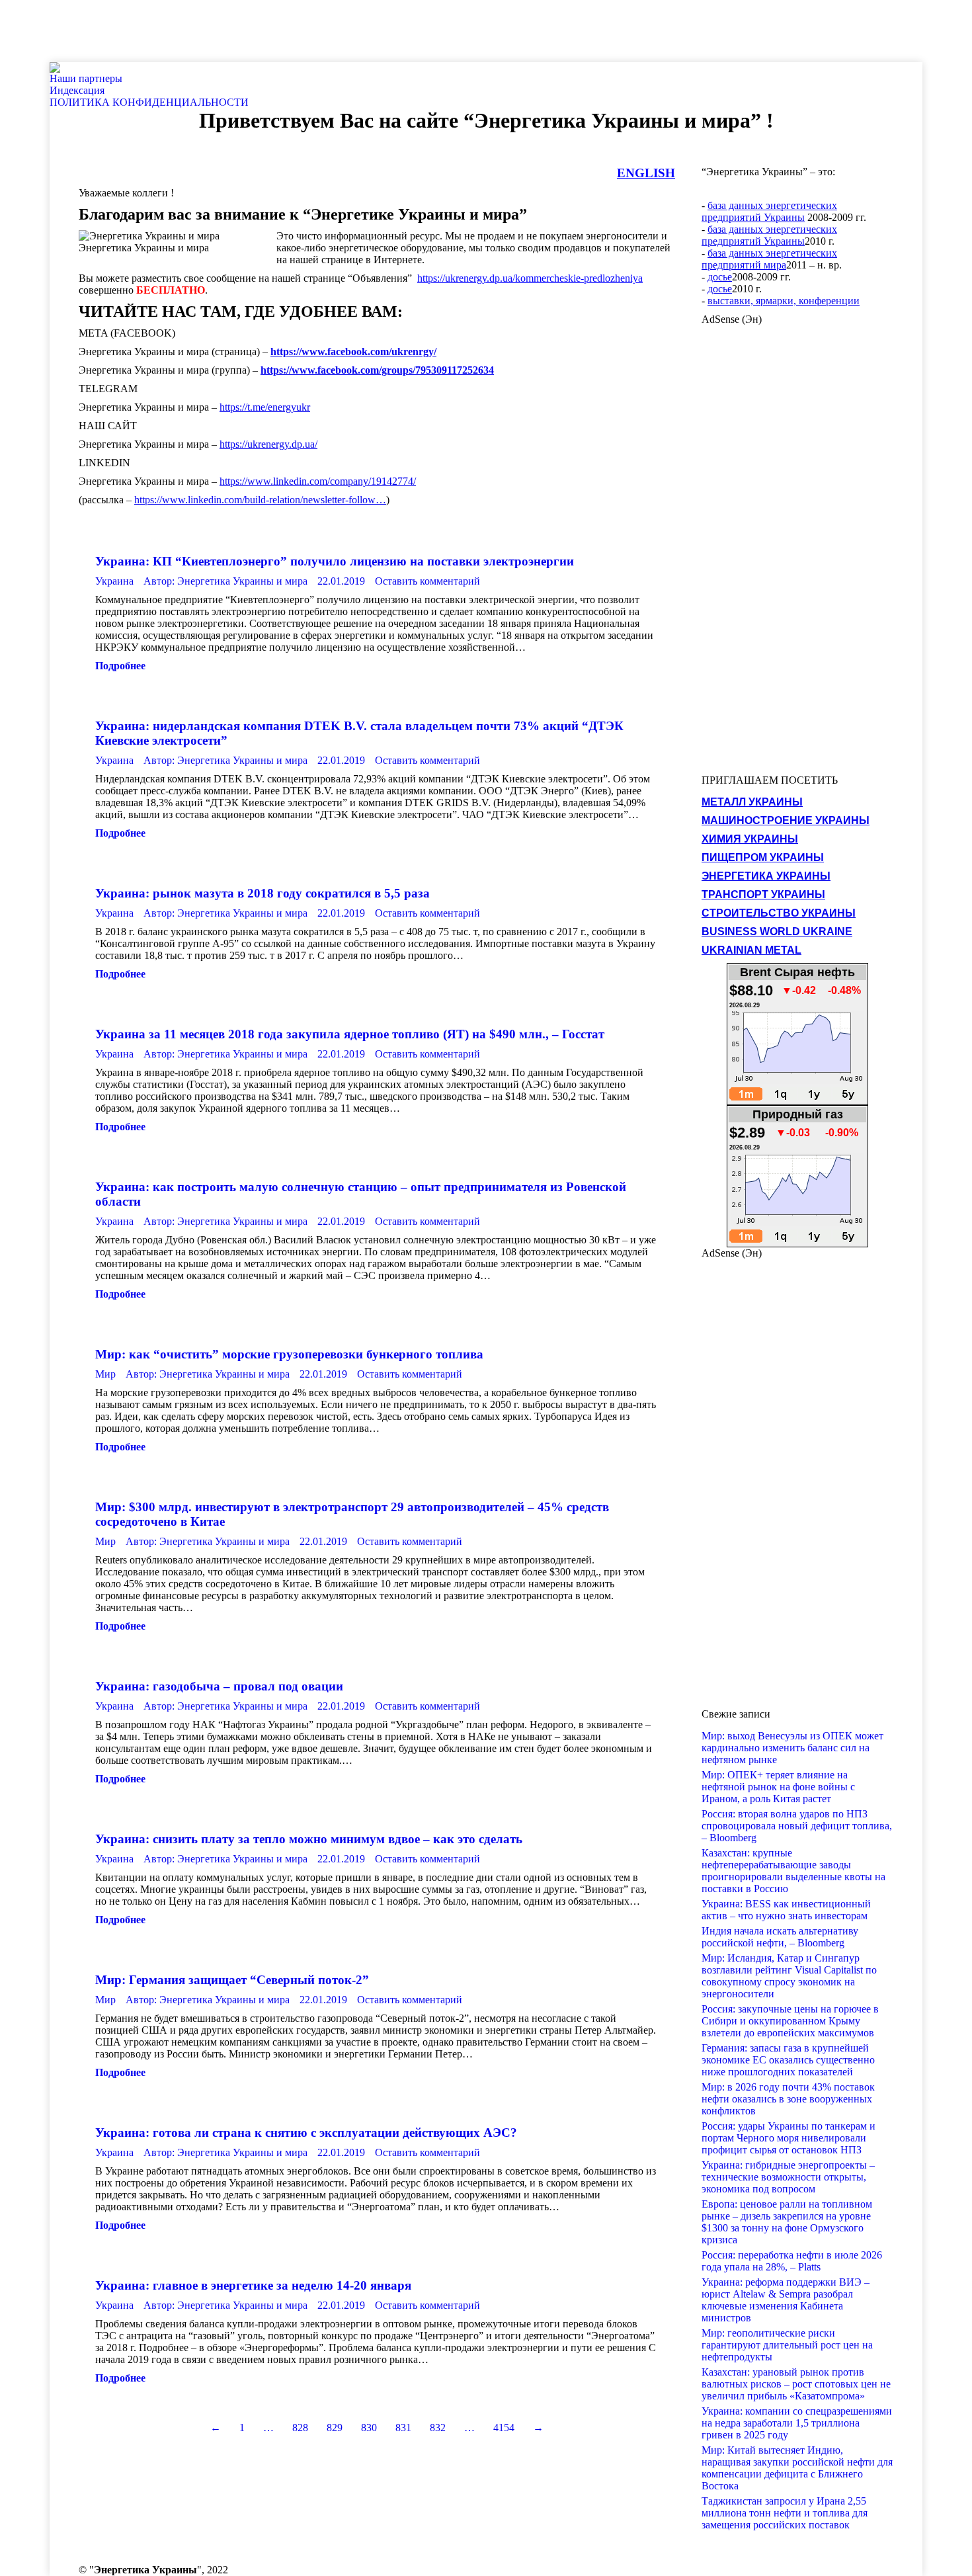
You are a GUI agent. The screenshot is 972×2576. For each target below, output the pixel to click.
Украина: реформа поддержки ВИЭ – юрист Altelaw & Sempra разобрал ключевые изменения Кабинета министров (786, 2300)
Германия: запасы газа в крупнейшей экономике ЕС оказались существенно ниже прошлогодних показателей (788, 2060)
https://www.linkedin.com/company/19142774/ (318, 481)
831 (403, 2428)
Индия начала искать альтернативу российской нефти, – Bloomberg (780, 1937)
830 (369, 2428)
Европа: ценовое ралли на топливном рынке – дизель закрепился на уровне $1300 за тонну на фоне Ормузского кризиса (787, 2222)
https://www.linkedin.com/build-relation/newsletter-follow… (260, 500)
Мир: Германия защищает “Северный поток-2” (232, 1980)
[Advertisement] (241, 30)
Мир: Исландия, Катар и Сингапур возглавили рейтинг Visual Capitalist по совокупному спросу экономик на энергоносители (789, 1976)
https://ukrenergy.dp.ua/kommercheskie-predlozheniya (530, 278)
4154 (504, 2428)
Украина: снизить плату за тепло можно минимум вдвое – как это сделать (309, 1839)
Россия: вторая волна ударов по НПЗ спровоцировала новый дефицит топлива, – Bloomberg (797, 1826)
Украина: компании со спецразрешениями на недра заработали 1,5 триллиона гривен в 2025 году (797, 2423)
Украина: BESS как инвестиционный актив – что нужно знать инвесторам (786, 1910)
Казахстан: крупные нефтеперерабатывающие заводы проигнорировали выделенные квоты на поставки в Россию (793, 1871)
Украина (114, 581)
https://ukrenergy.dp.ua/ (268, 444)
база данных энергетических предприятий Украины (769, 211)
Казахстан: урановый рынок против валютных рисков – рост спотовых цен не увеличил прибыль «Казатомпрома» (796, 2384)
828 (300, 2428)
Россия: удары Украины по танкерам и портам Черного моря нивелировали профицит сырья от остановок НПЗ (789, 2138)
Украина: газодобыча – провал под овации (219, 1686)
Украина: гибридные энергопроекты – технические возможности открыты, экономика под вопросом (788, 2177)
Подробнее (120, 666)
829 (335, 2428)
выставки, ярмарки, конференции (784, 301)
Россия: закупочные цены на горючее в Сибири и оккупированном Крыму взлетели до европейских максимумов (790, 2021)
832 (438, 2428)
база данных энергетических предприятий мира (769, 259)
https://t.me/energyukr (265, 407)
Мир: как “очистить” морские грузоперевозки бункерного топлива (289, 1354)
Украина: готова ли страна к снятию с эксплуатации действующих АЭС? (306, 2133)
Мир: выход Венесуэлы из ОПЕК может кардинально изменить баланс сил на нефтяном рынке (792, 1748)
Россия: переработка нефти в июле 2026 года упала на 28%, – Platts (792, 2261)
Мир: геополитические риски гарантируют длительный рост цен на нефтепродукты (787, 2345)
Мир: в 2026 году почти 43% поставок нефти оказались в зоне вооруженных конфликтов (788, 2099)
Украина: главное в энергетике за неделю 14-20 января (253, 2285)
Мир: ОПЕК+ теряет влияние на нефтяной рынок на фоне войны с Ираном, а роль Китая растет (778, 1787)
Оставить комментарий (427, 581)
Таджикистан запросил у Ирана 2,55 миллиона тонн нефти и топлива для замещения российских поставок (785, 2513)
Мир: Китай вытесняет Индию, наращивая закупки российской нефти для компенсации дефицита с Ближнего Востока (797, 2468)
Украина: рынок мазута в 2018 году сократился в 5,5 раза (263, 893)
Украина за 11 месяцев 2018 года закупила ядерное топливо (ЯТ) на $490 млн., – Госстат (350, 1034)
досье (720, 277)
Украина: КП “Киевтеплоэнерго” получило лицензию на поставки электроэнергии (335, 561)
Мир (105, 1374)
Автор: (225, 581)
